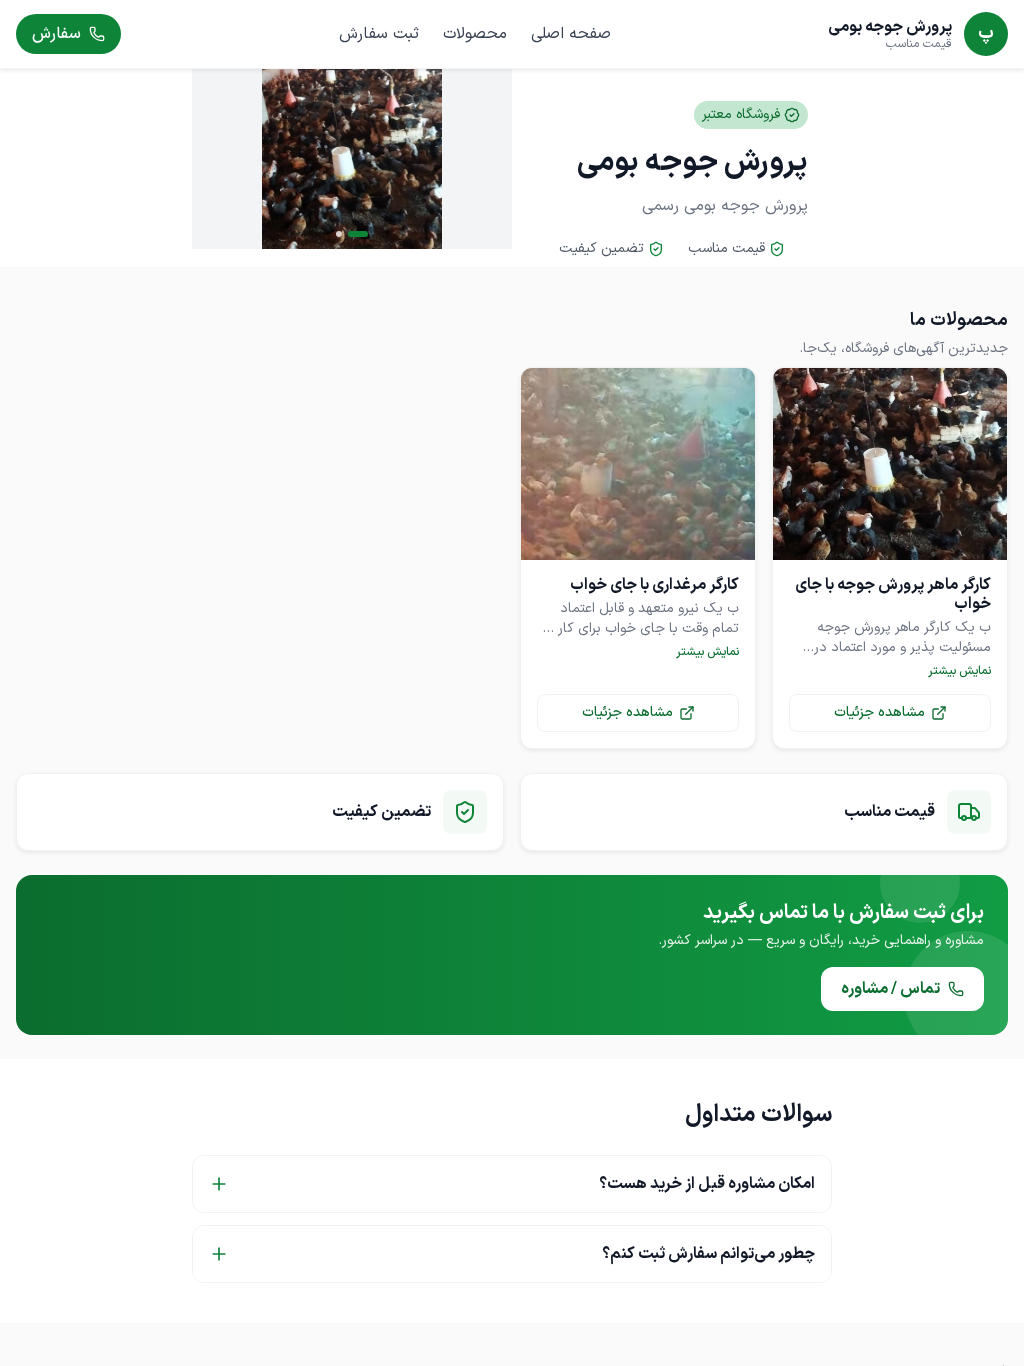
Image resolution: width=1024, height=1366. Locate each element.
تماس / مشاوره (890, 989)
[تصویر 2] (339, 234)
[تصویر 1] (358, 234)
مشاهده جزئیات (879, 712)
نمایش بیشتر (959, 671)
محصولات (475, 34)
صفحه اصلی (571, 34)
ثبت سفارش (379, 34)
